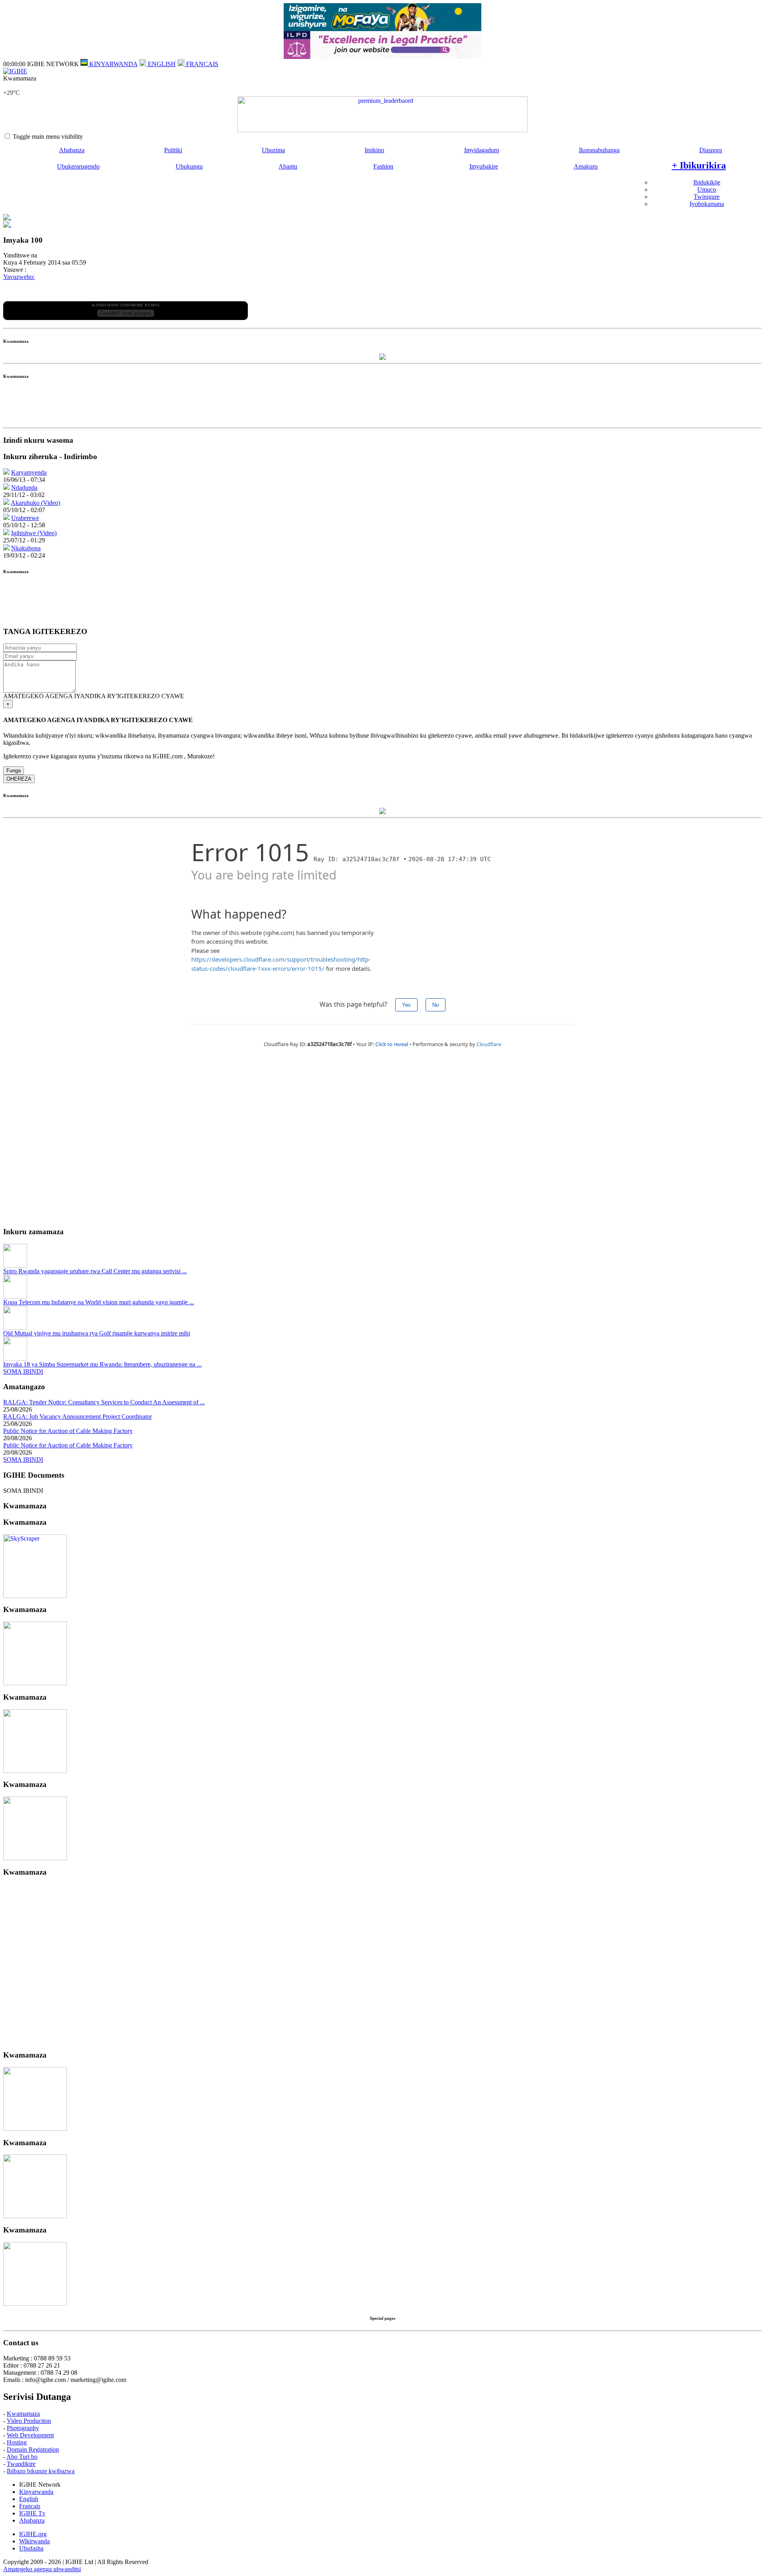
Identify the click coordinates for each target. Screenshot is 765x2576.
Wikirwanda (34, 2541)
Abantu (288, 166)
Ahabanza (72, 150)
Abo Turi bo (22, 2457)
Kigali (11, 85)
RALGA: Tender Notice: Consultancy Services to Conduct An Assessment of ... (104, 1402)
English (29, 2499)
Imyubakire (484, 166)
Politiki (173, 150)
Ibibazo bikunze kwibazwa (41, 2471)
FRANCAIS (201, 64)
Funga (14, 771)
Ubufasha (31, 2548)
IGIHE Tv (32, 2513)
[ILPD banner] (382, 57)
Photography (23, 2428)
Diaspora (711, 150)
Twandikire (21, 2464)
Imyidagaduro (482, 150)
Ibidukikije (707, 182)
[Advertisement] (382, 406)
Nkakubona (26, 548)
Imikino (374, 150)
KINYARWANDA (113, 64)
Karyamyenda (29, 472)
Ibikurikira (699, 165)
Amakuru (586, 166)
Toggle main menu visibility (48, 136)
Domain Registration (33, 2449)
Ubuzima (273, 150)
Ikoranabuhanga (599, 150)
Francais (30, 2506)
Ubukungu (189, 166)
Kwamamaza (23, 2414)
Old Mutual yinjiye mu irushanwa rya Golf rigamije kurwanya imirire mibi (97, 1333)
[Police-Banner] (35, 1596)
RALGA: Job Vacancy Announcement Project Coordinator (77, 1417)
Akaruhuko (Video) (35, 503)
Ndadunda (24, 488)
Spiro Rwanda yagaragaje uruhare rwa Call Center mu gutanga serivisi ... (95, 1271)
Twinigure (707, 197)
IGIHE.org (33, 2534)
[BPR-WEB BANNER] (382, 29)
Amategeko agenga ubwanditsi (42, 2569)
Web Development (30, 2435)
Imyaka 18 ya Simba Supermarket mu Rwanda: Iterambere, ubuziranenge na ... (102, 1364)
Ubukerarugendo (78, 166)
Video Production (29, 2421)
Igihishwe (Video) (34, 533)
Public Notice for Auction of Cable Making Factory (68, 1431)
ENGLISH (161, 64)
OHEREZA (19, 779)
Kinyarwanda (36, 2492)
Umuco (707, 189)
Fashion (383, 166)
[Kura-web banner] (382, 114)
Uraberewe (25, 518)
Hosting (17, 2442)
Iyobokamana (707, 204)
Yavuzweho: (19, 277)
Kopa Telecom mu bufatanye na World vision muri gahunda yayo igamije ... (99, 1302)
